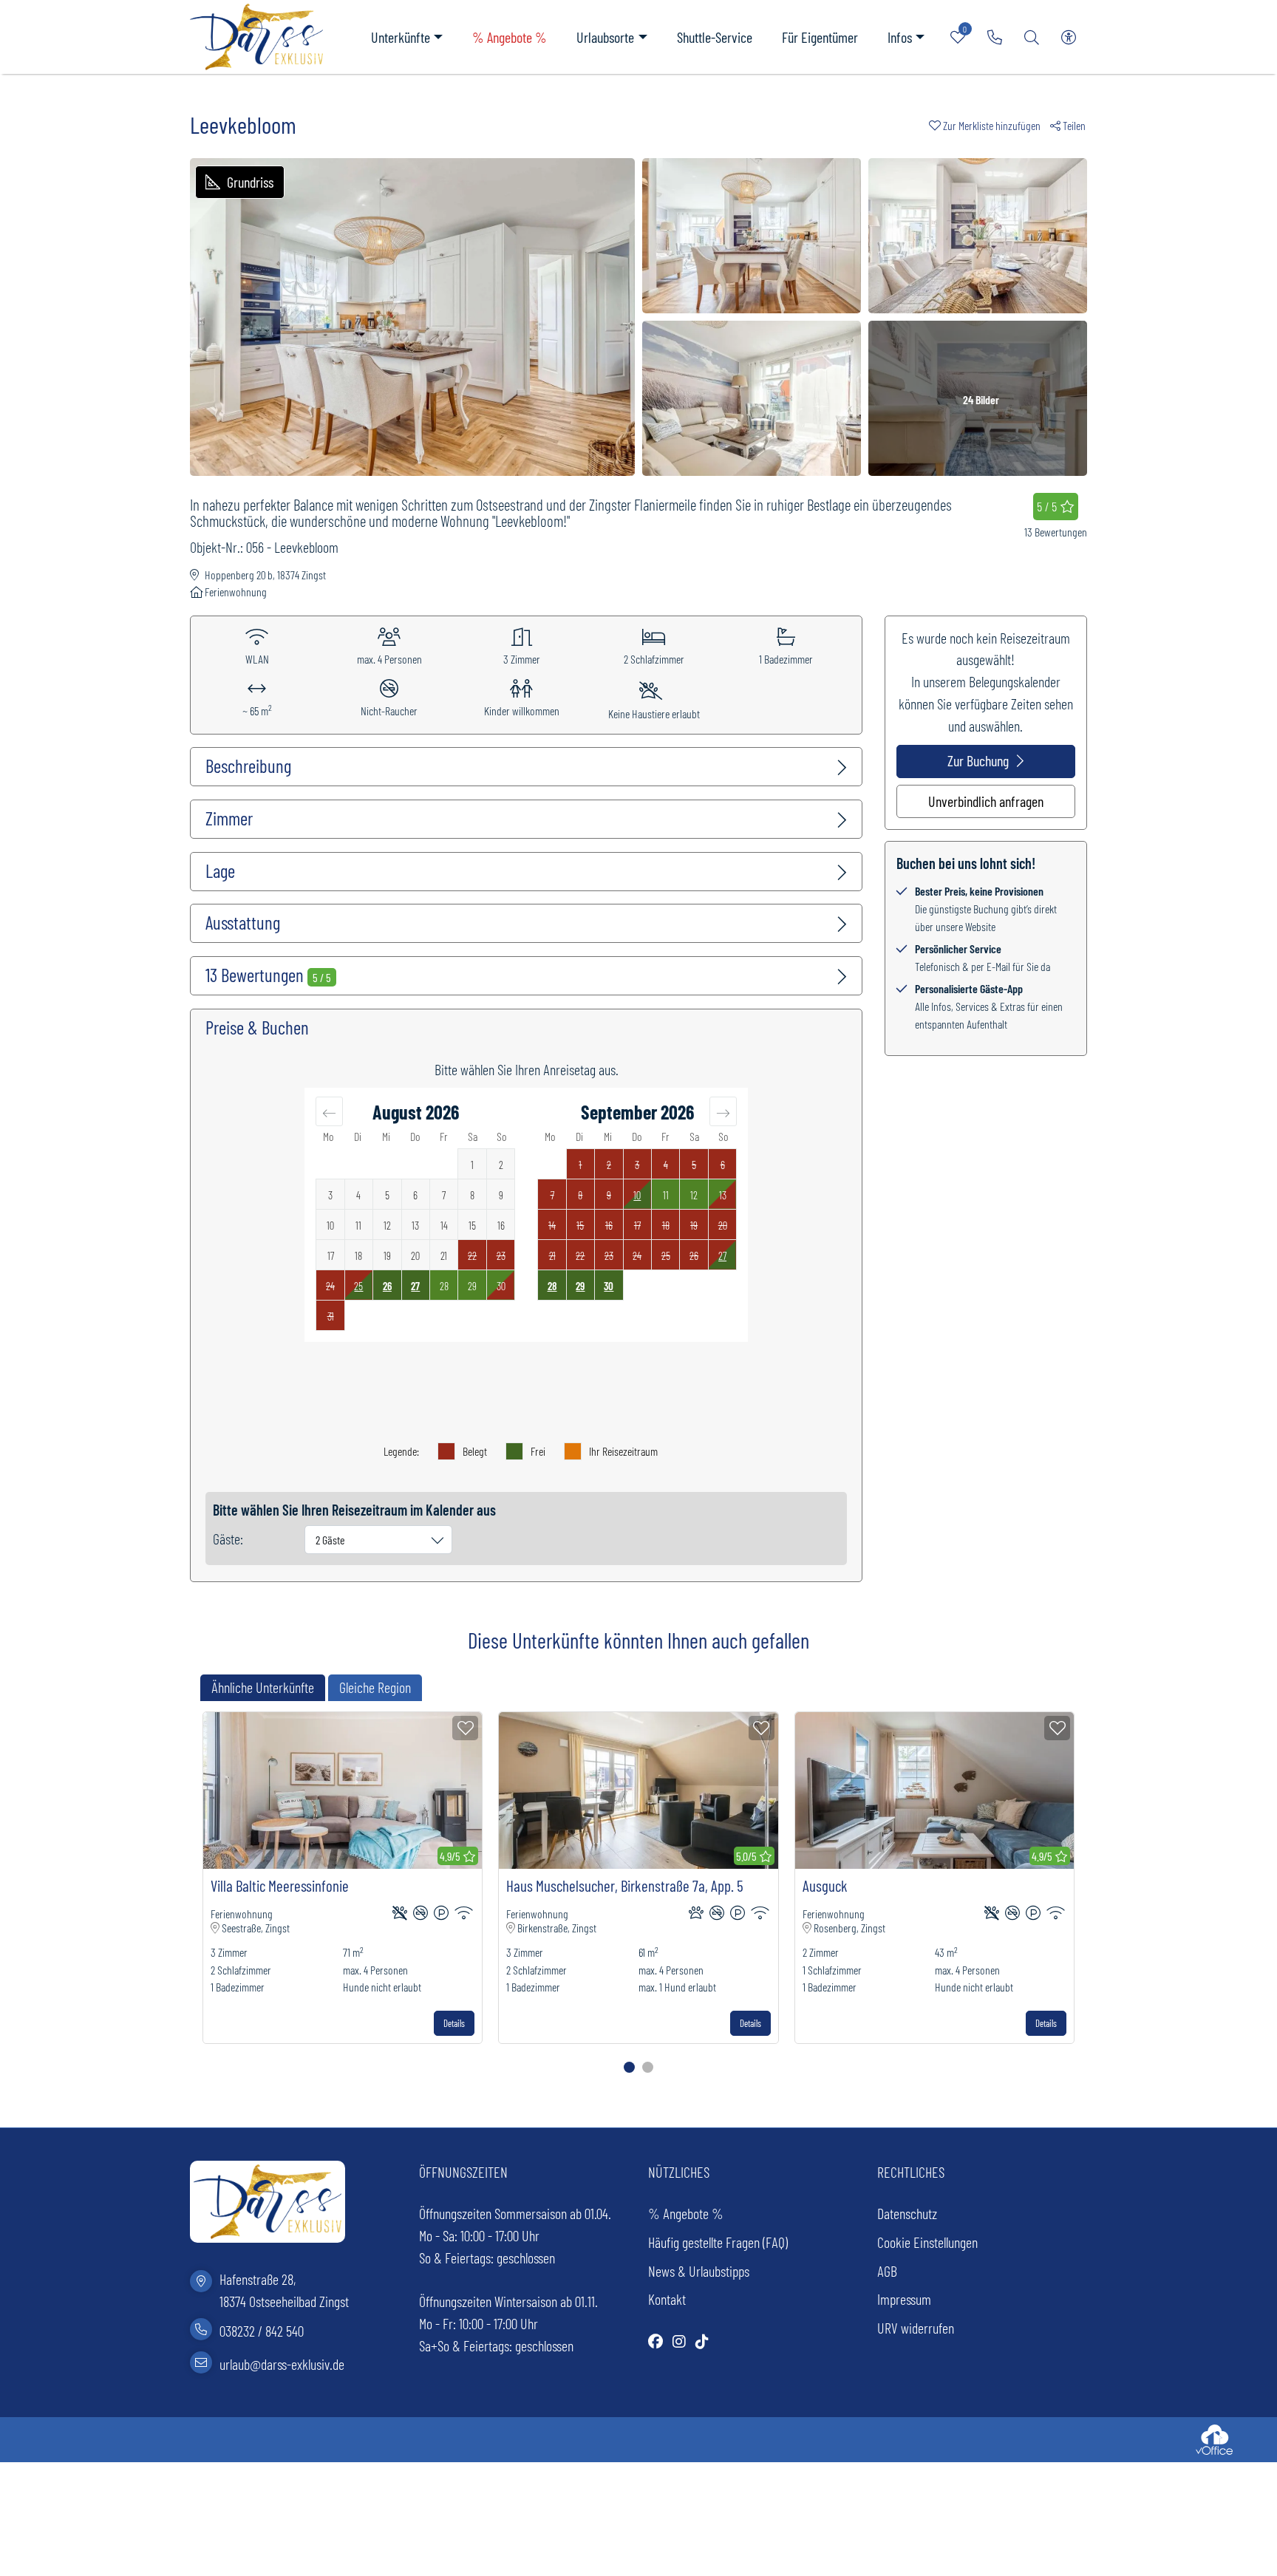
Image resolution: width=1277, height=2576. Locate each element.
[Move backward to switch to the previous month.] (329, 1111)
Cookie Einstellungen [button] (927, 2242)
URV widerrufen (916, 2328)
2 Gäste (330, 1540)
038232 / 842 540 (262, 2331)
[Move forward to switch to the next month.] (723, 1111)
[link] (995, 37)
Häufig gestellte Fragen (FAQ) (718, 2242)
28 (552, 1286)
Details (454, 2023)
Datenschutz (907, 2213)
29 (580, 1286)
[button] (990, 125)
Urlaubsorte (605, 37)
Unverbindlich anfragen (986, 801)
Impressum (904, 2299)
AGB (887, 2271)
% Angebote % (510, 37)
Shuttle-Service (715, 37)
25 (358, 1286)
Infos (900, 37)
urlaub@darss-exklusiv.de (282, 2364)
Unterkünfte (401, 37)
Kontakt (667, 2299)
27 (415, 1286)
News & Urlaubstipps (699, 2271)
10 (637, 1195)
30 (609, 1286)
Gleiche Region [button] (375, 1687)
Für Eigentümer (820, 37)
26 (387, 1286)
